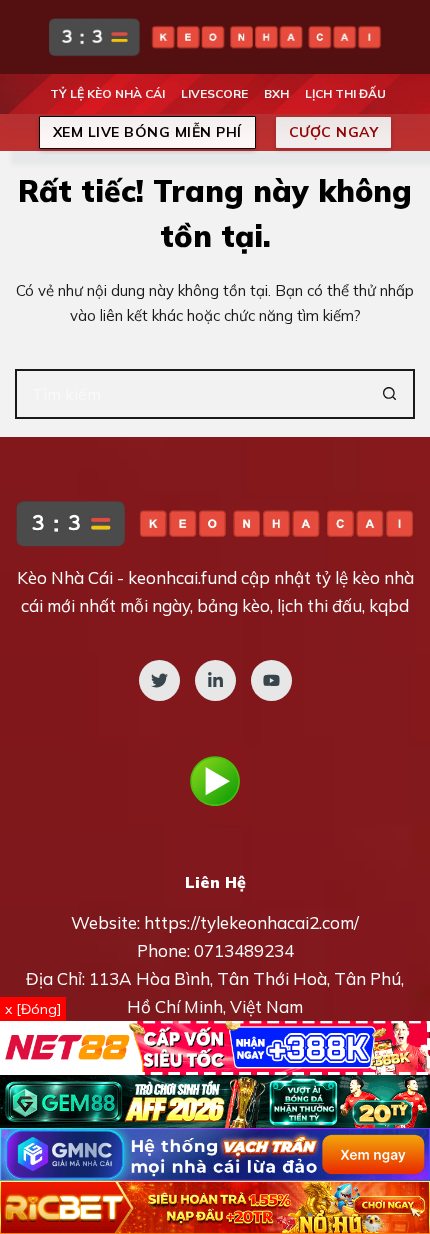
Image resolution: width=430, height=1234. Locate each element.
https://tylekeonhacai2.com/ (251, 922)
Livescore (214, 93)
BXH (276, 93)
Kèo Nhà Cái (65, 577)
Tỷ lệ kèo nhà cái (107, 93)
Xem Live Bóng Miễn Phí (147, 132)
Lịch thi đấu (345, 93)
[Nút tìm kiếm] (390, 394)
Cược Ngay (334, 132)
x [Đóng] (33, 1009)
